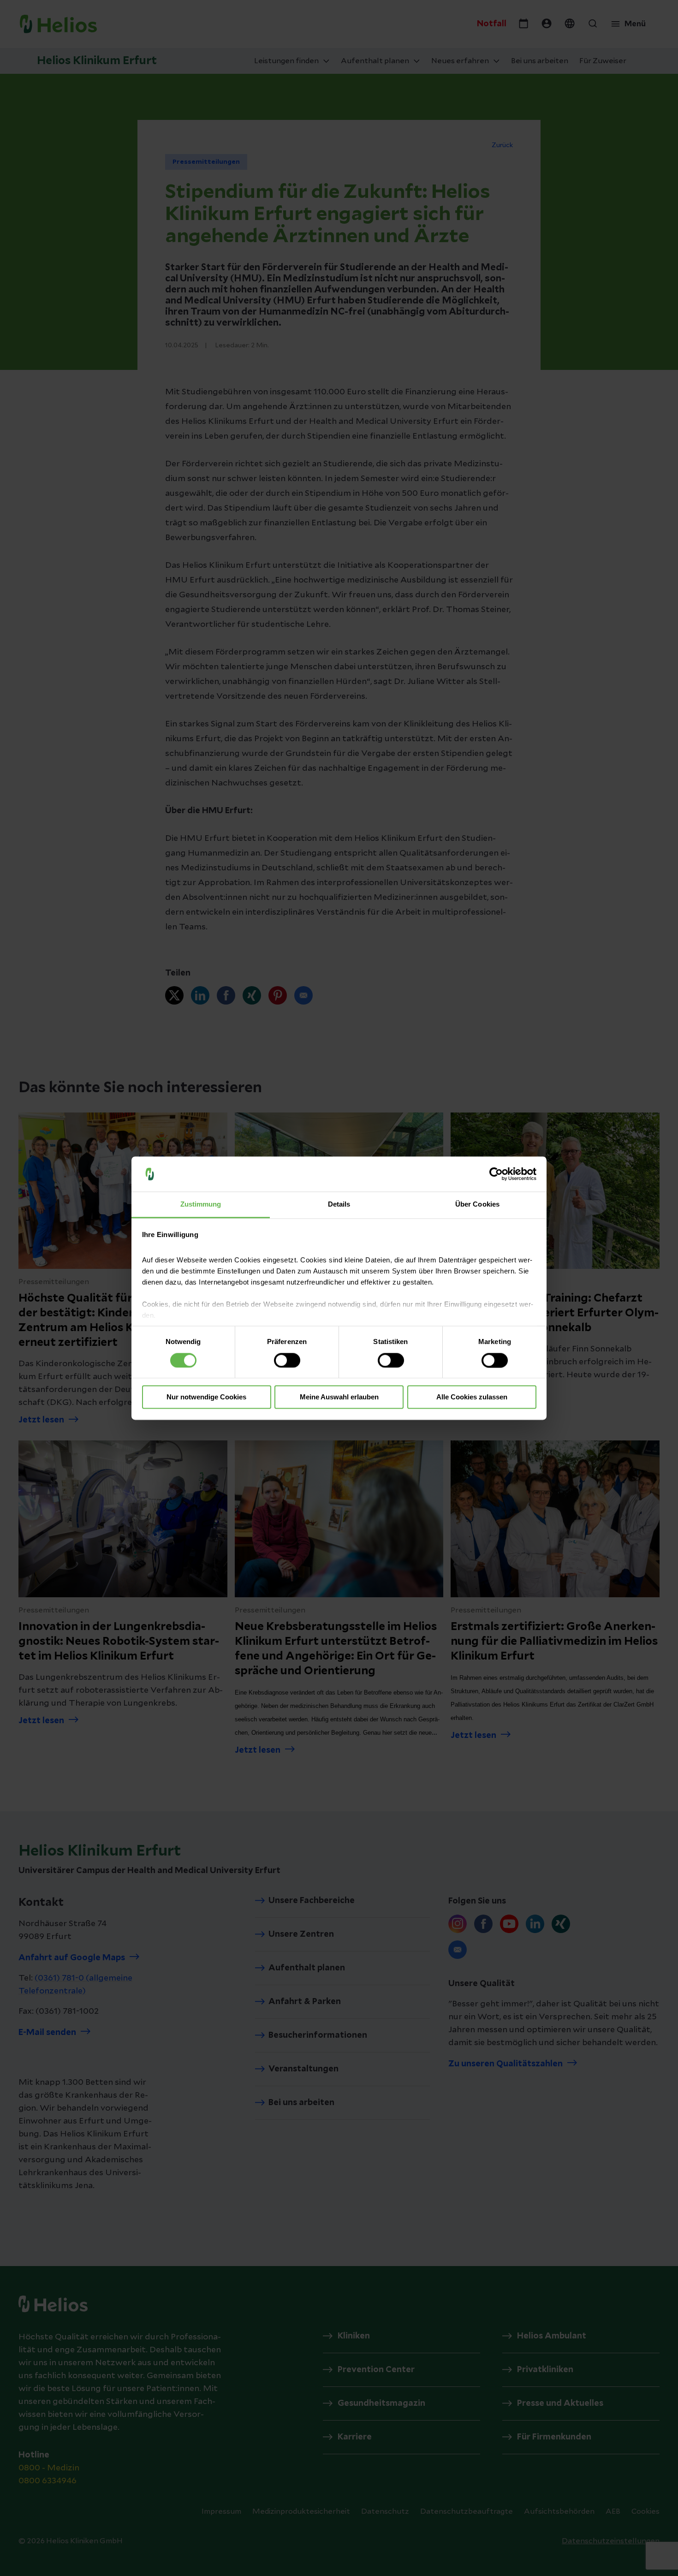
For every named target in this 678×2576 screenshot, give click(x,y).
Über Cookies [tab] (477, 1205)
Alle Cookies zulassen (472, 1397)
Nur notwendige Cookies (206, 1397)
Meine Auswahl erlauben (339, 1397)
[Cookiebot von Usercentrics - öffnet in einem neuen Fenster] (496, 1174)
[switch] (287, 1360)
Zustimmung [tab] (201, 1205)
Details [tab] (339, 1205)
